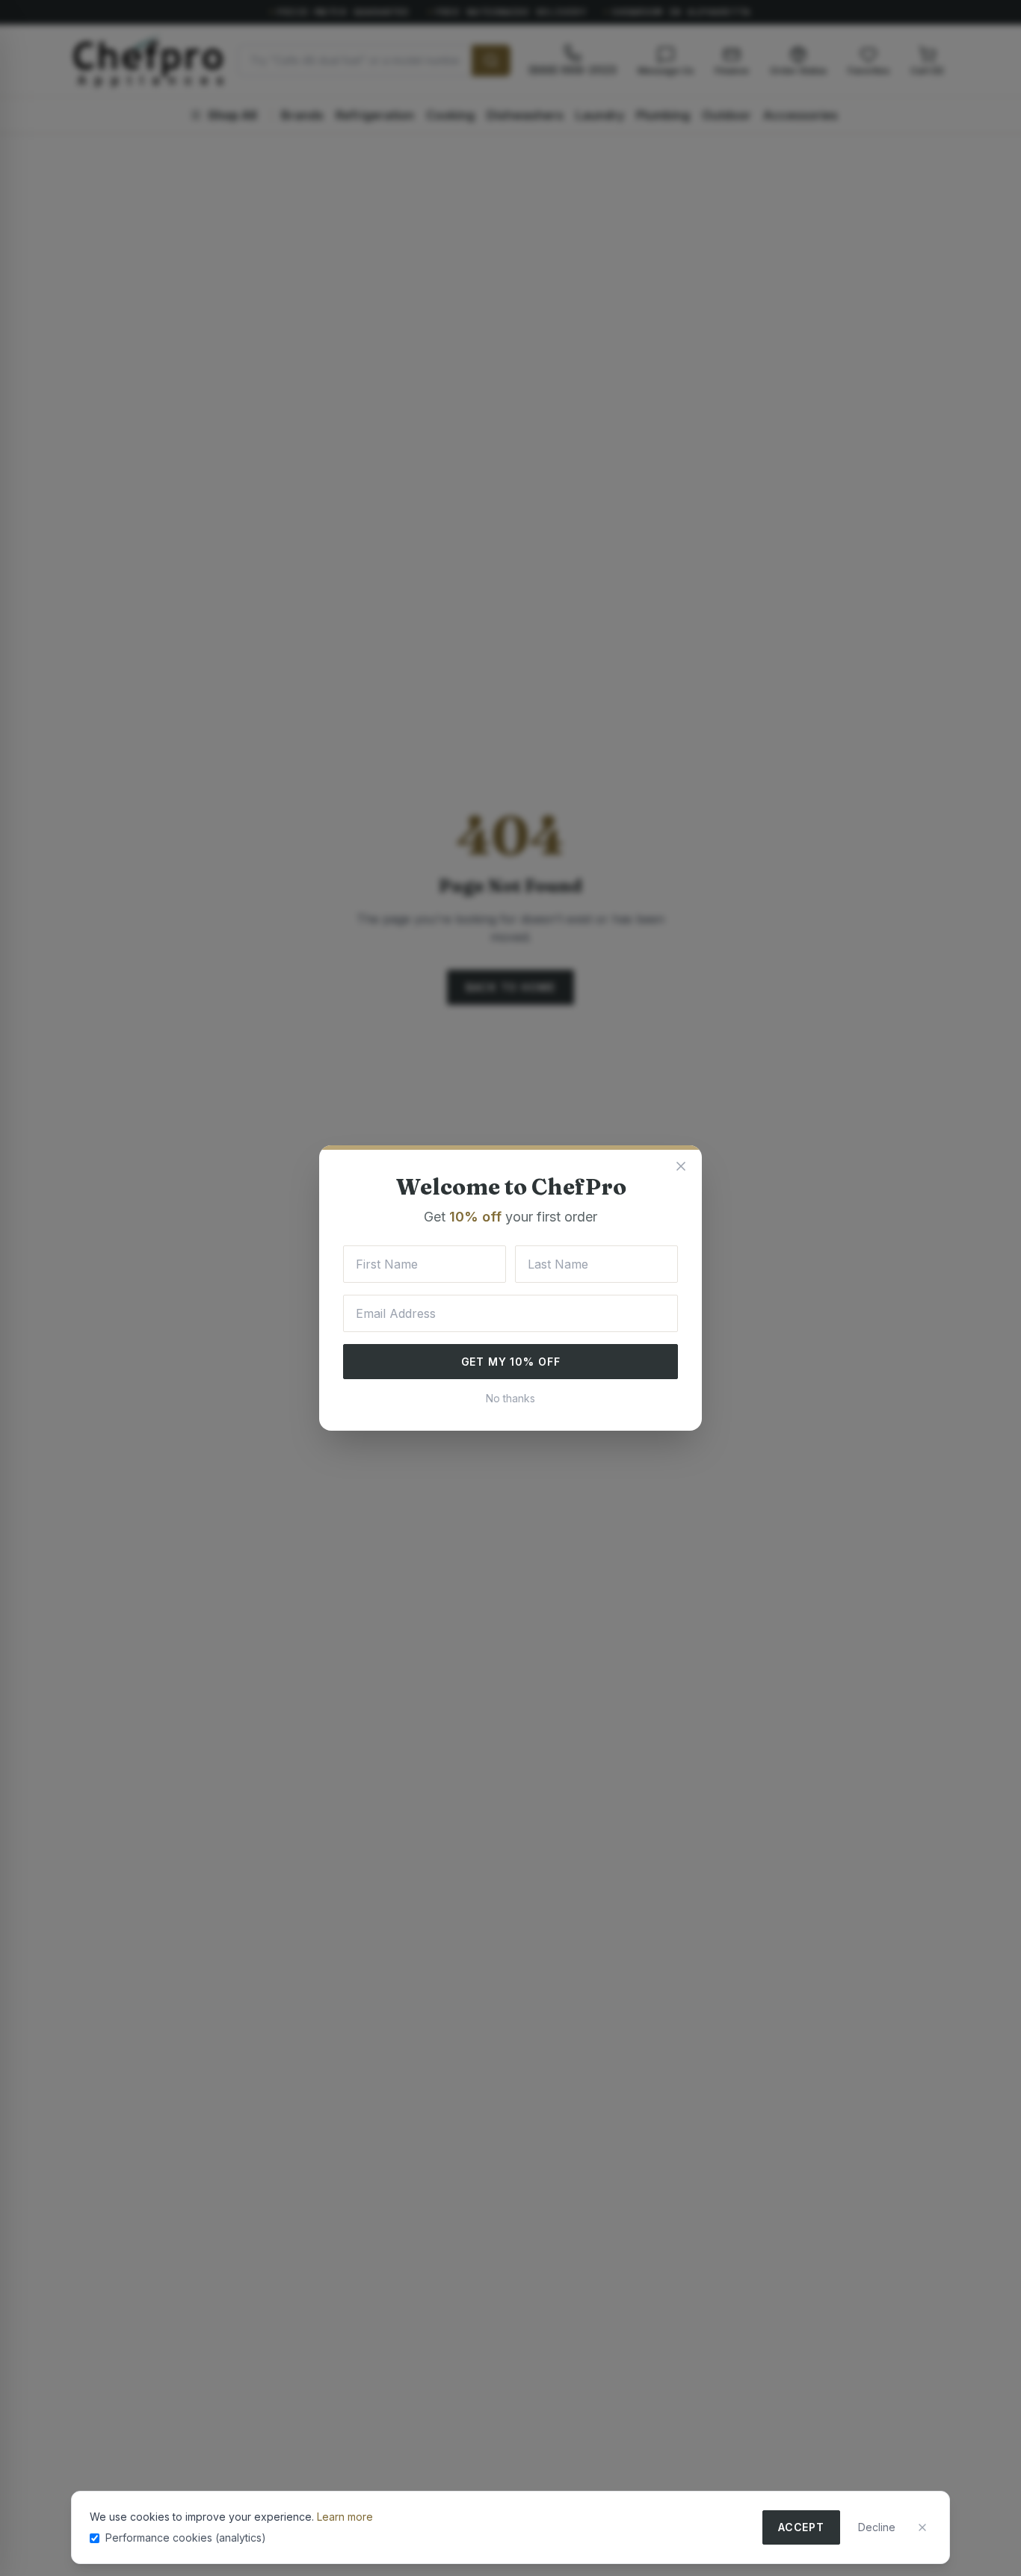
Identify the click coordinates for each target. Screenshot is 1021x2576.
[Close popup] (681, 1166)
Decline (877, 2527)
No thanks (510, 1398)
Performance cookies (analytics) (186, 2538)
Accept (801, 2527)
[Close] (922, 2527)
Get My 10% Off (511, 1362)
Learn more (345, 2517)
